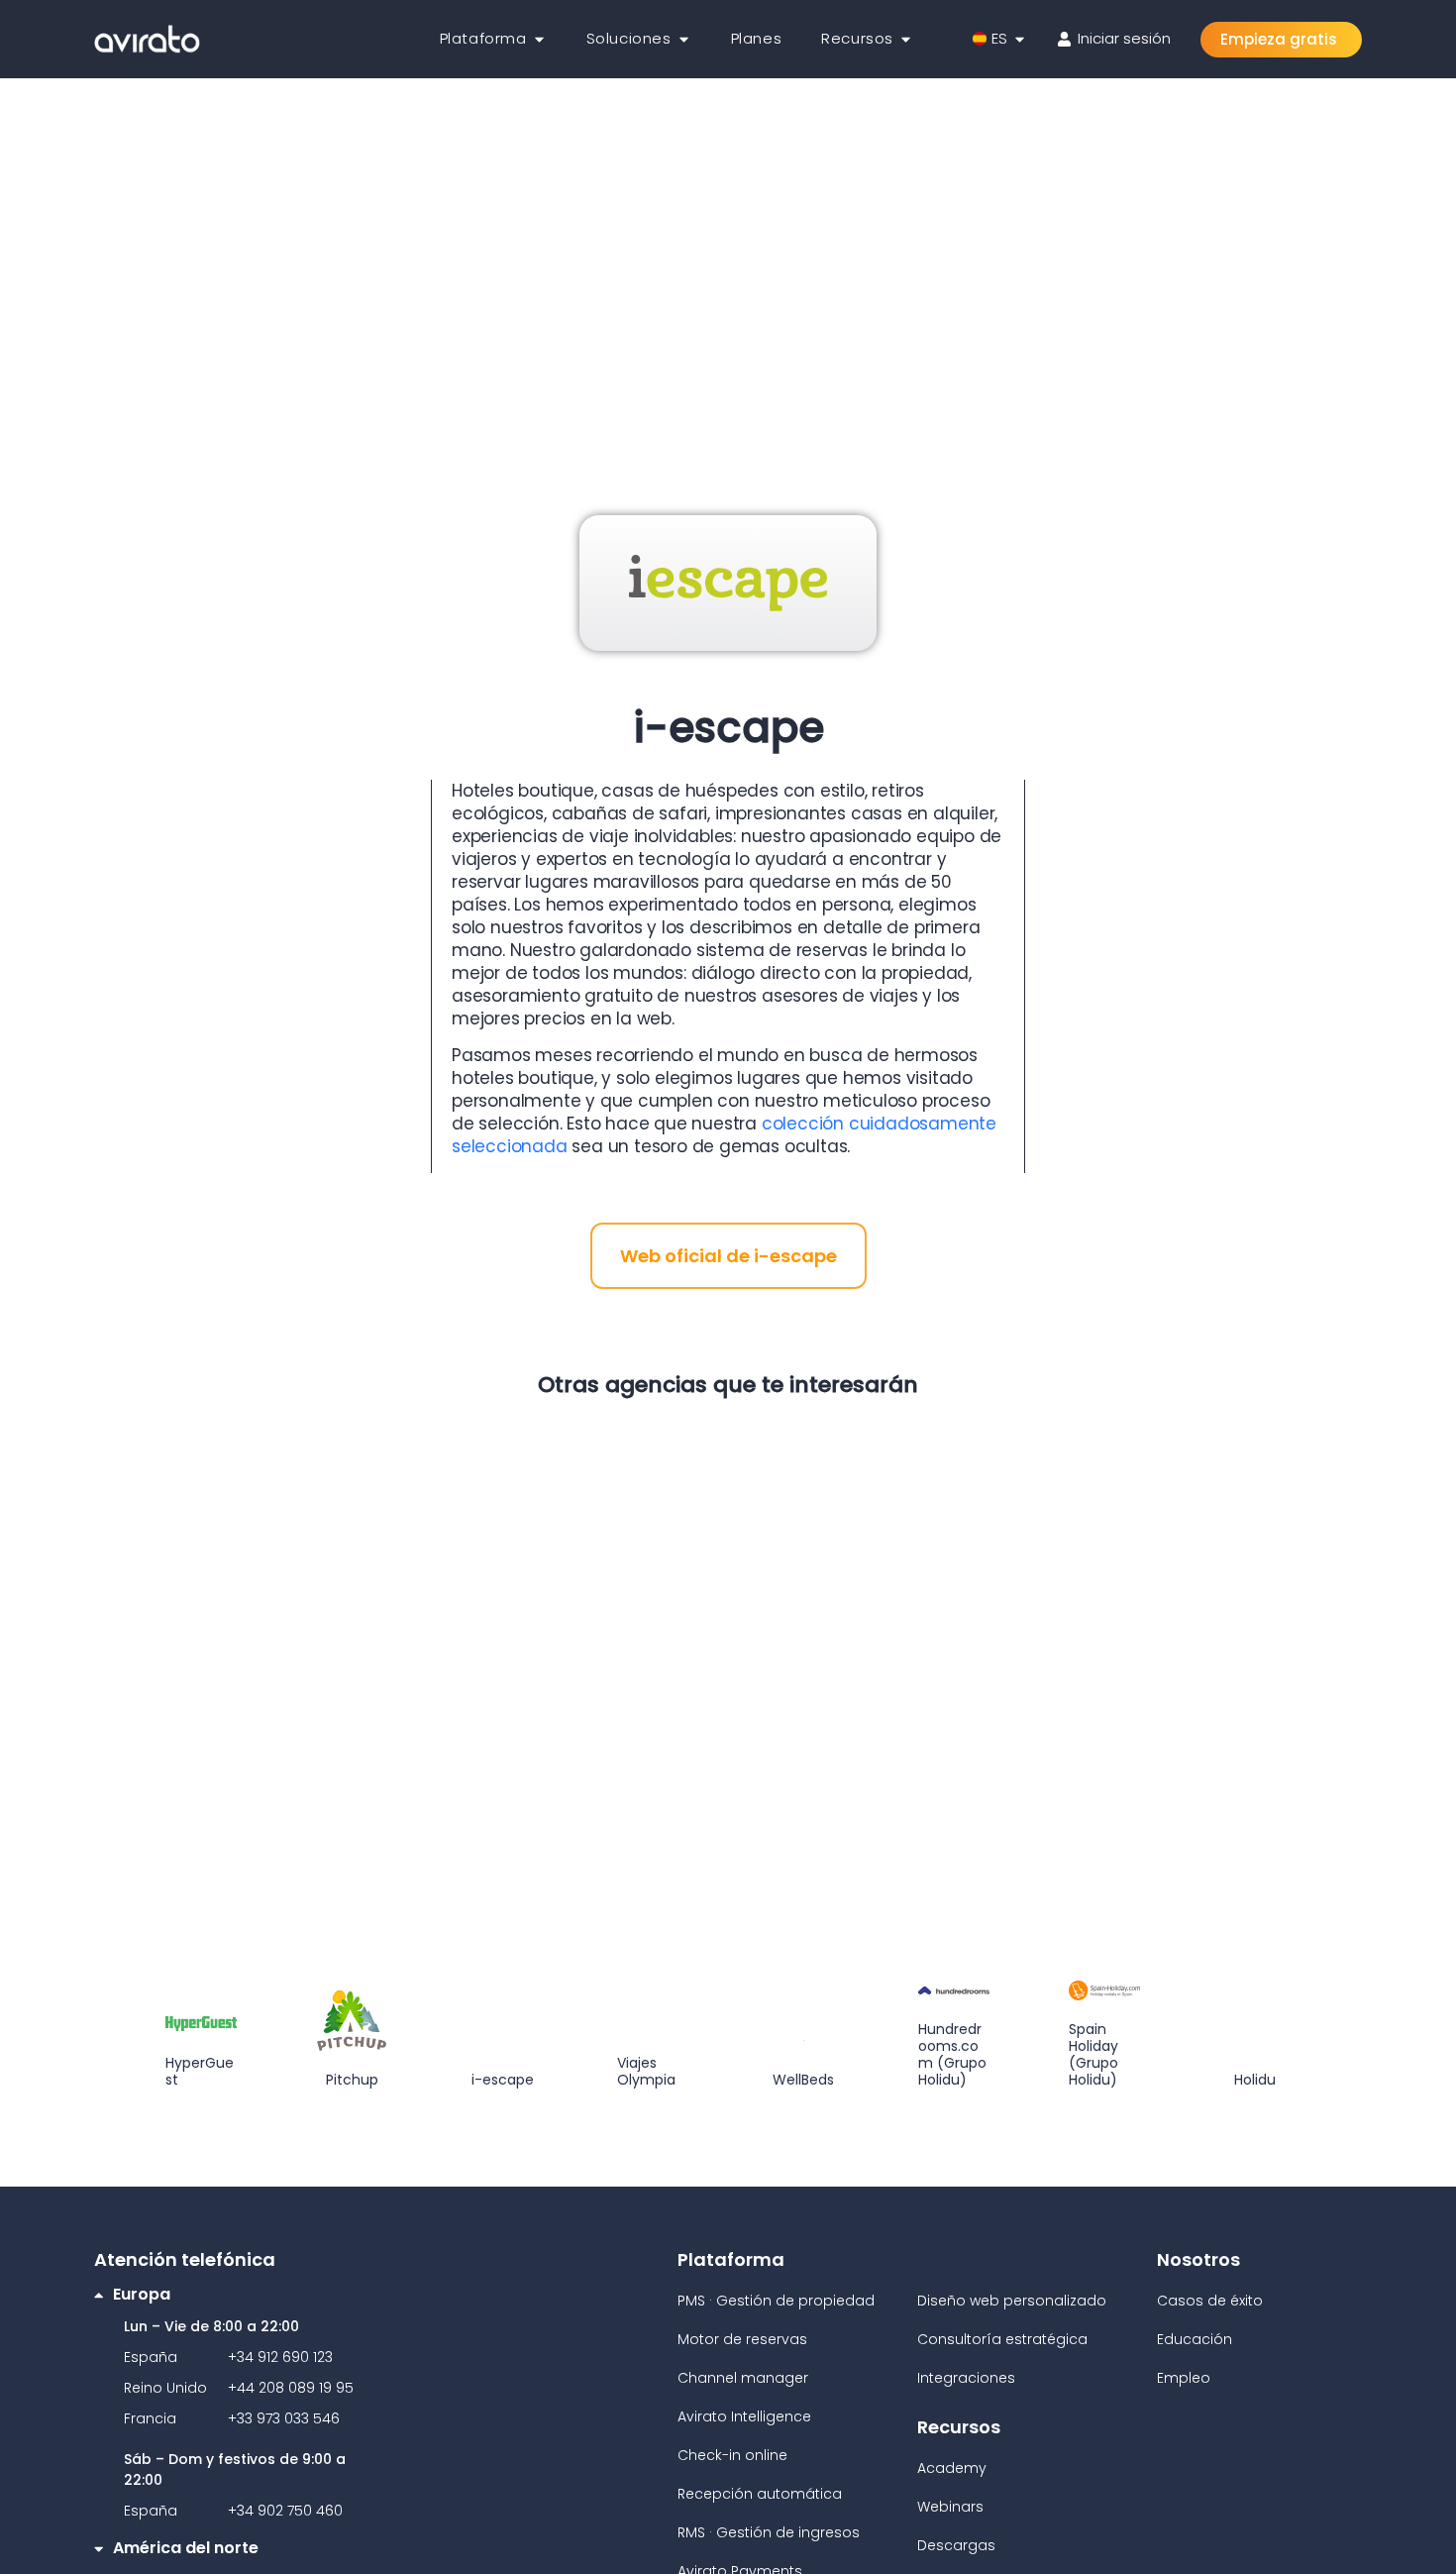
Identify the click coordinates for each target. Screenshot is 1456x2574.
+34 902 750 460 (285, 2511)
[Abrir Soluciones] (684, 39)
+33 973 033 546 (284, 2418)
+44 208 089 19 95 (291, 2388)
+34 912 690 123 (280, 2357)
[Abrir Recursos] (906, 39)
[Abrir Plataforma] (539, 39)
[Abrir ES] (1020, 39)
